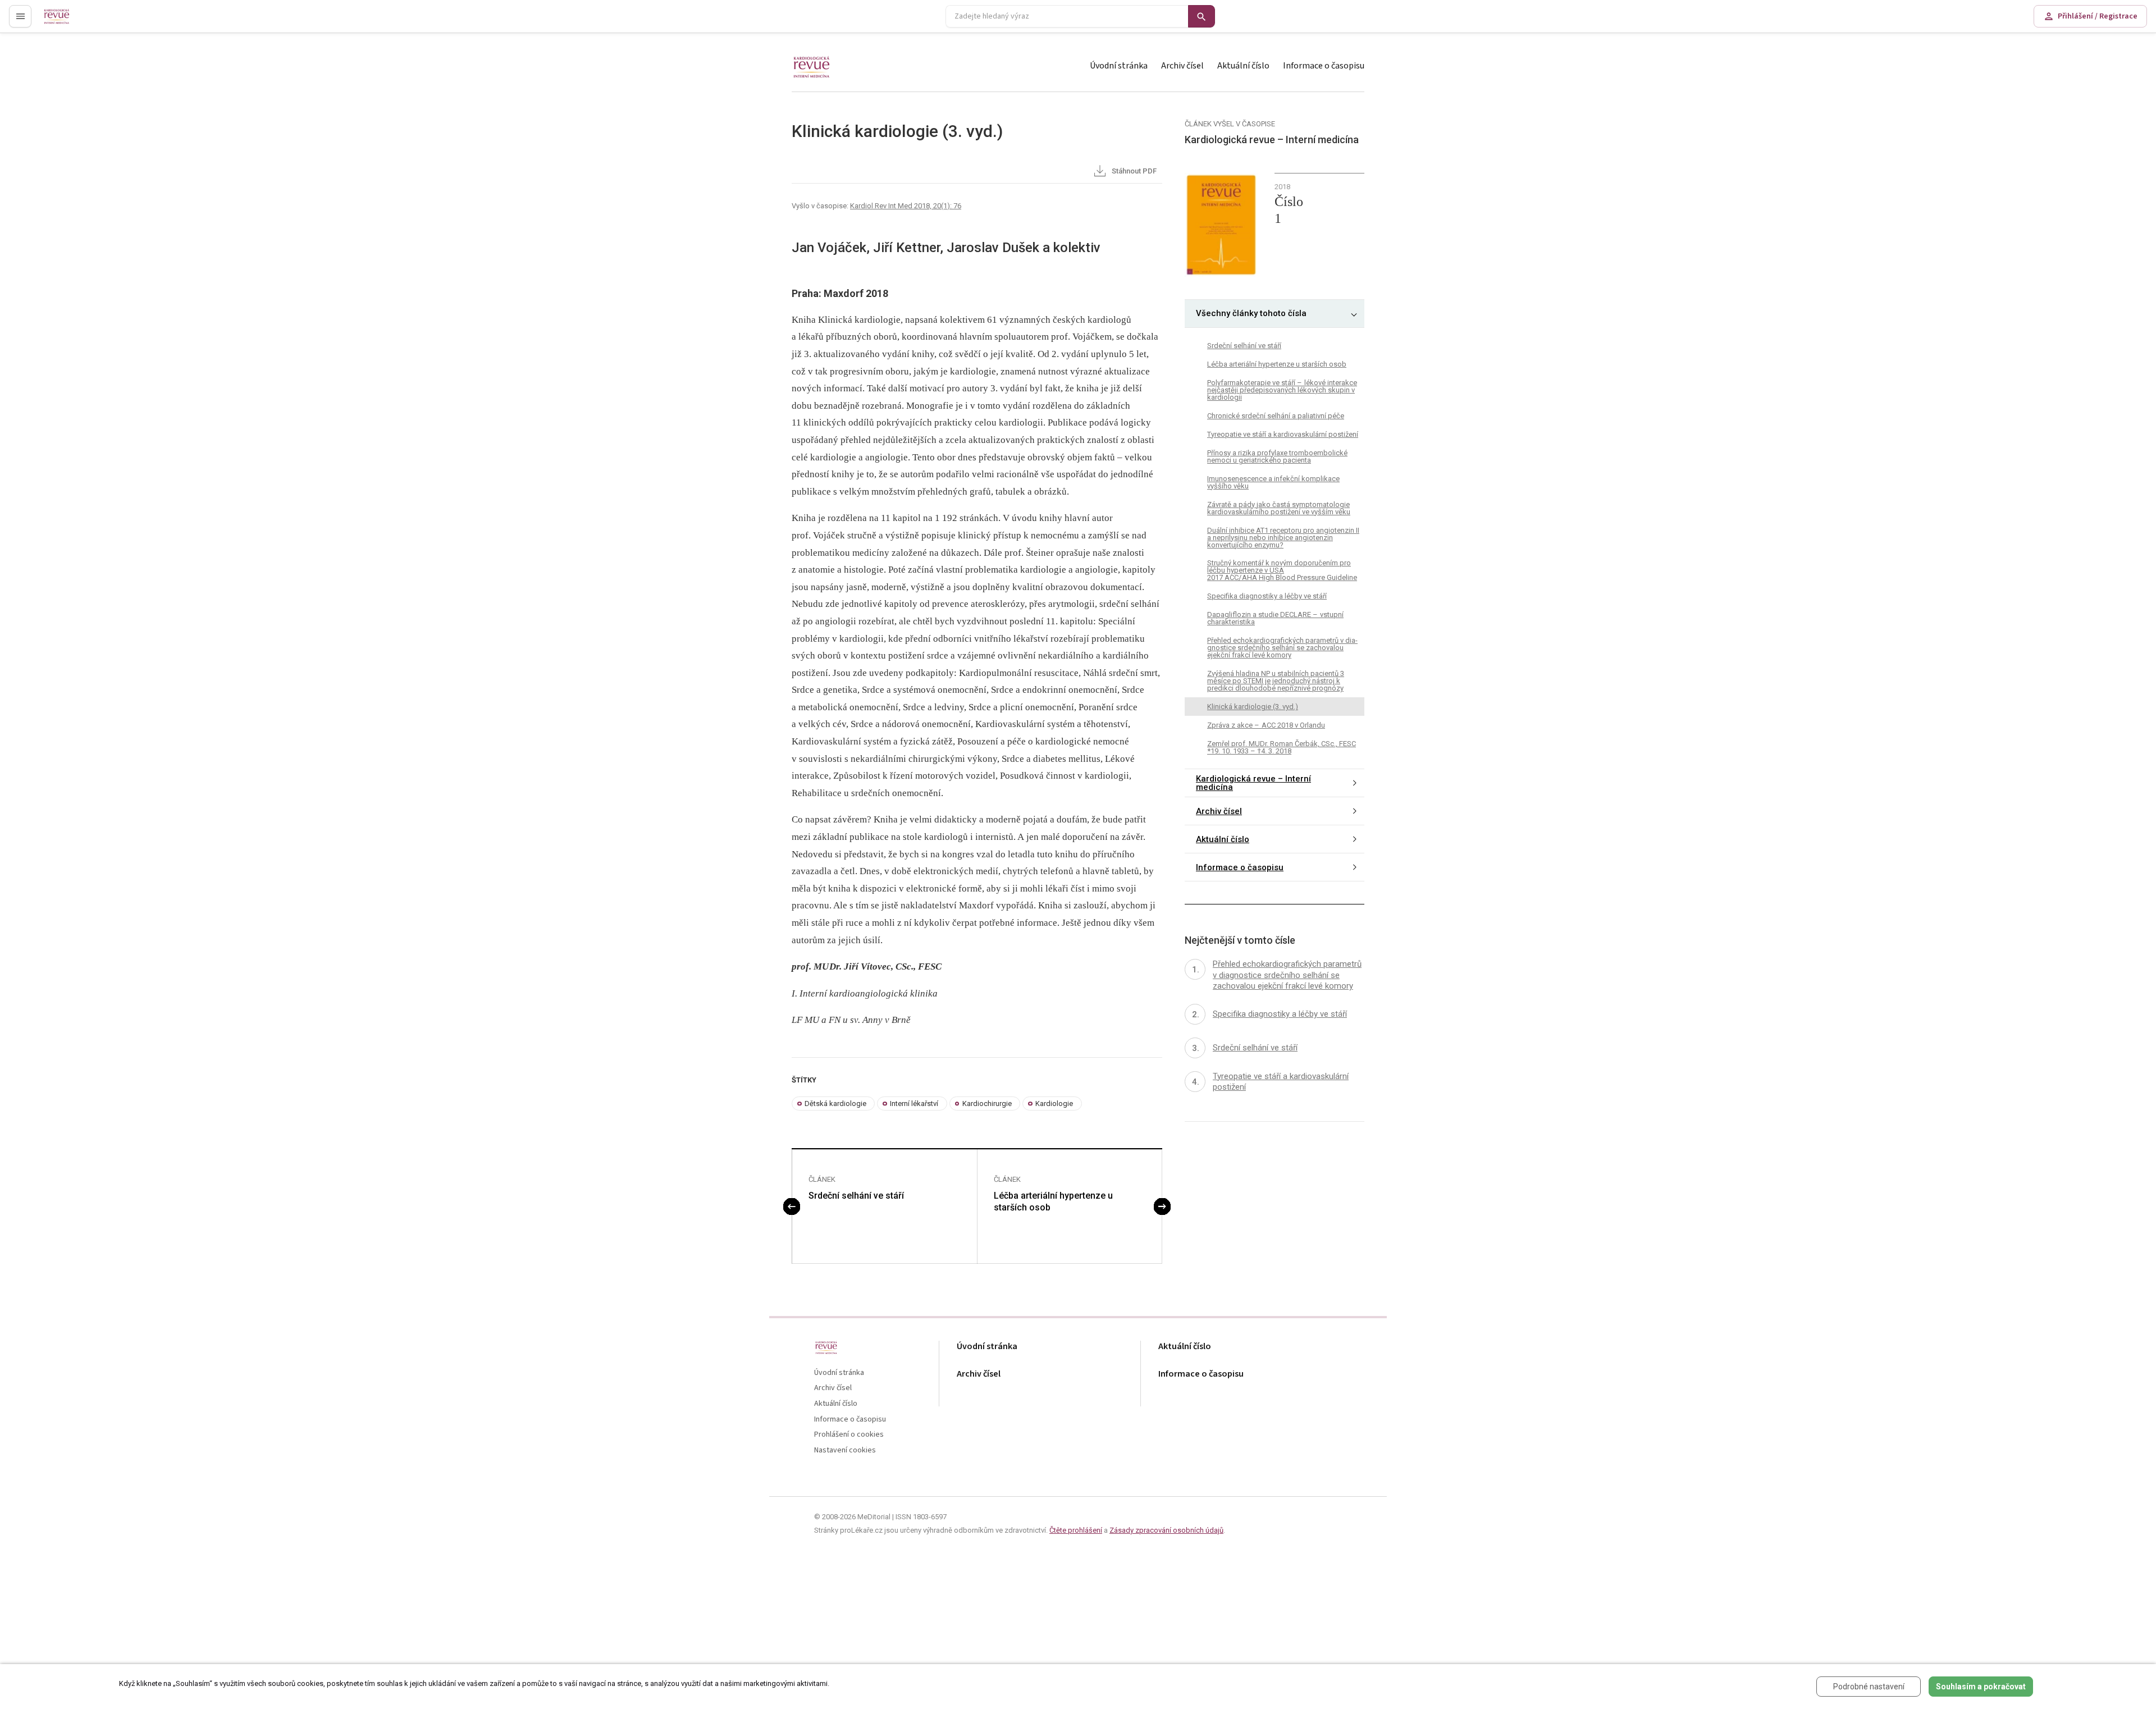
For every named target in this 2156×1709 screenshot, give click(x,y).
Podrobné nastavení (1869, 1687)
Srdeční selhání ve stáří (856, 1196)
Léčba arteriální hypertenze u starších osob (1053, 1201)
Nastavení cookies (845, 1450)
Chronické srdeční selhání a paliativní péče (1276, 416)
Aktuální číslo (1243, 66)
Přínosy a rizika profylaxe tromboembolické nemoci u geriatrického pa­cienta (1277, 456)
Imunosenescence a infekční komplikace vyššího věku (1273, 482)
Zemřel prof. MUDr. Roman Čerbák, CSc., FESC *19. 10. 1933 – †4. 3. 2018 (1282, 748)
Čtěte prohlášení (1076, 1530)
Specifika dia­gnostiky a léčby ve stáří (1267, 597)
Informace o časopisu (1324, 66)
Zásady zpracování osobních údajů (1166, 1530)
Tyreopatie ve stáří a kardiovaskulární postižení (1283, 434)
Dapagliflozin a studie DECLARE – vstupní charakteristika (1275, 619)
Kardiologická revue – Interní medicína (1253, 783)
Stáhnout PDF (1133, 171)
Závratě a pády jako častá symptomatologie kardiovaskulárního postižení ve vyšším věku (1279, 508)
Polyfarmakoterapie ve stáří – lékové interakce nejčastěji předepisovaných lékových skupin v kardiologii (1282, 390)
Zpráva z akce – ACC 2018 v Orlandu (1266, 726)
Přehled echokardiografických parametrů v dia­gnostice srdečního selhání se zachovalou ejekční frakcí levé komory (1282, 648)
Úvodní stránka (1119, 66)
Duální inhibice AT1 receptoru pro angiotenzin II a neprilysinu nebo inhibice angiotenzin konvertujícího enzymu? (1283, 538)
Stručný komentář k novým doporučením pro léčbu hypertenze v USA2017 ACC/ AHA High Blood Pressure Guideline (1282, 571)
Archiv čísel (1182, 66)
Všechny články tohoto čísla (1251, 314)
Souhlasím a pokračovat (1981, 1687)
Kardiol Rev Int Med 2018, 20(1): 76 (906, 206)
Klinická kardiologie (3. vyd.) (1253, 707)
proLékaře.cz (65, 21)
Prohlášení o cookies (849, 1435)
